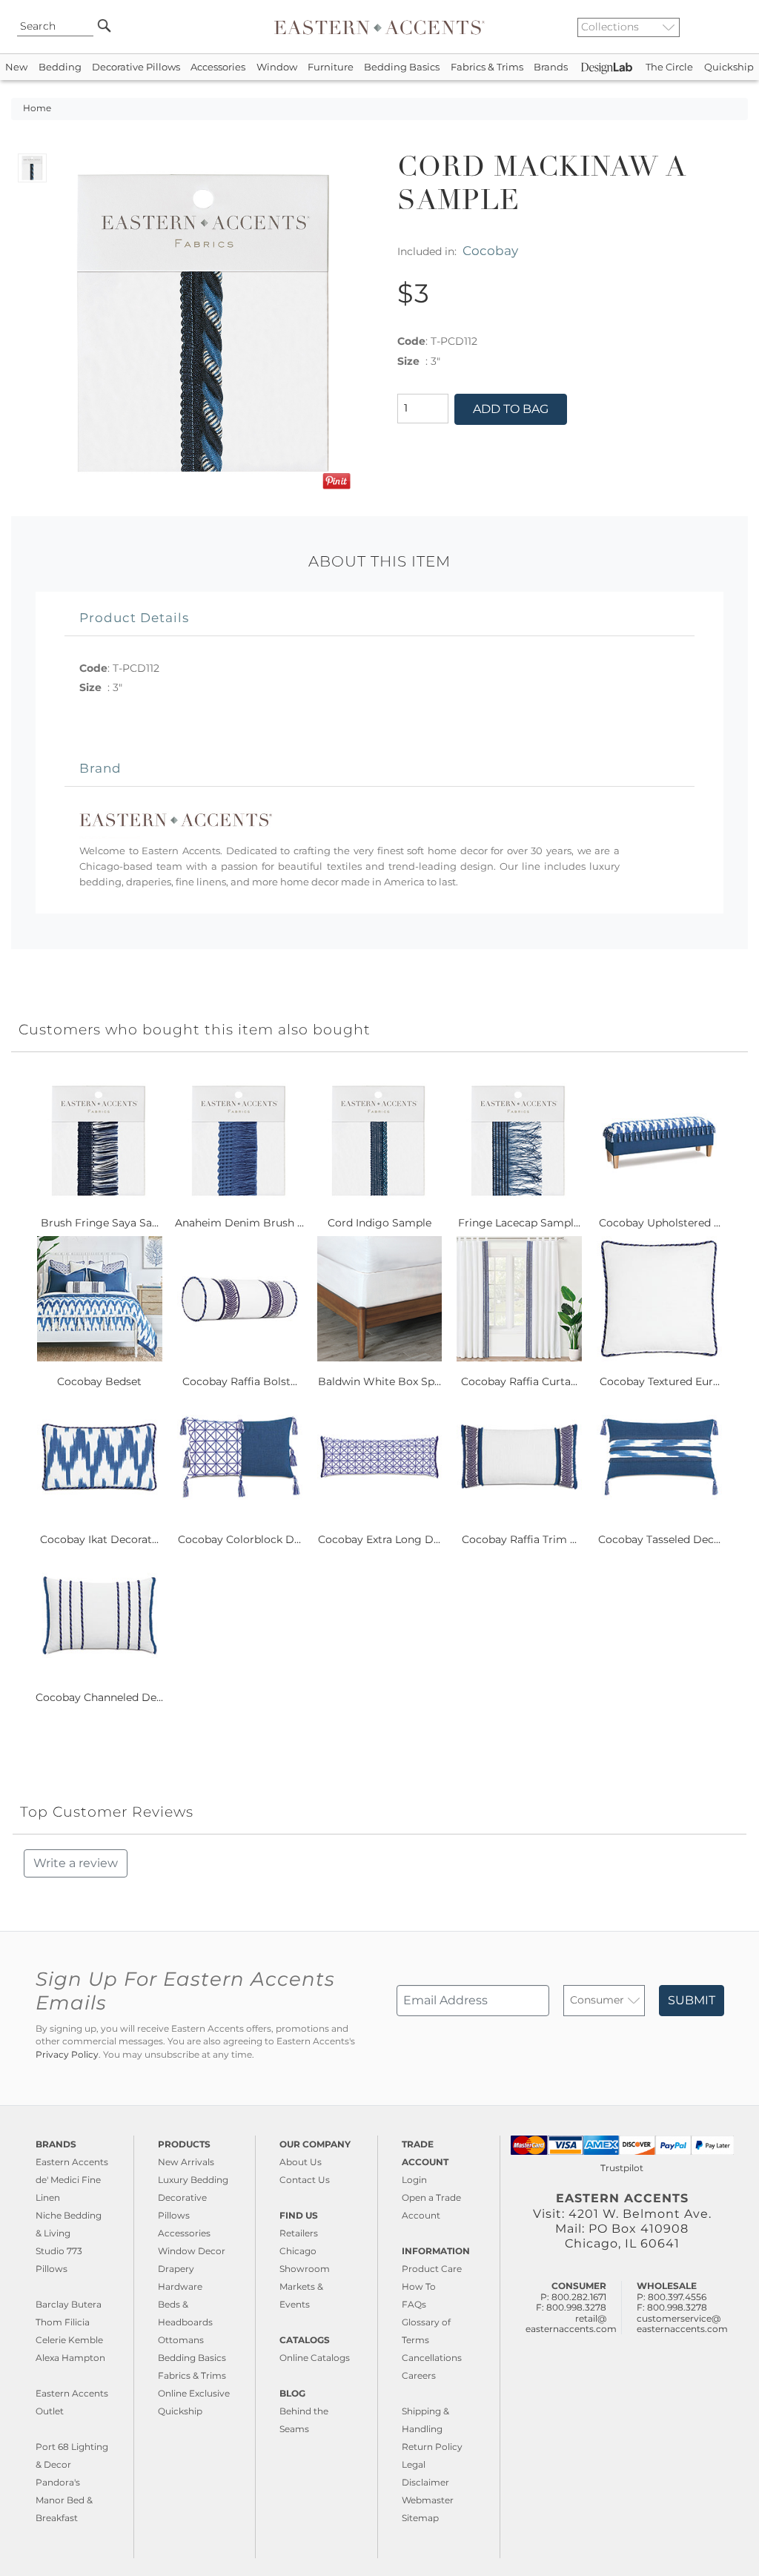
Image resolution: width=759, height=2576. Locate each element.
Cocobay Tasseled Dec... (659, 1539)
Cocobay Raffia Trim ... (519, 1539)
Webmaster (428, 2500)
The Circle (669, 67)
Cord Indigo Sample (379, 1223)
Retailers (299, 2233)
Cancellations (432, 2358)
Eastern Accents (72, 2162)
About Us (301, 2162)
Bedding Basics (402, 67)
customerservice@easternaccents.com (682, 2324)
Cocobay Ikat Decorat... (99, 1539)
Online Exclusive (194, 2393)
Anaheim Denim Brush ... (239, 1223)
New (16, 67)
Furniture (331, 67)
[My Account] (726, 27)
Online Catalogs (315, 2358)
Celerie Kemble (69, 2340)
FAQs (414, 2304)
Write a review (76, 1863)
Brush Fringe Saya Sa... (100, 1223)
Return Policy (432, 2447)
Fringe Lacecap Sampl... (519, 1223)
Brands (551, 67)
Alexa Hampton (70, 2358)
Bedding (60, 67)
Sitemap (420, 2518)
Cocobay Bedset (99, 1381)
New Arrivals (186, 2162)
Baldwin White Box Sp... (379, 1381)
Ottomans (181, 2340)
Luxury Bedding (193, 2180)
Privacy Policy (67, 2055)
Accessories (218, 67)
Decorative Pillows (136, 67)
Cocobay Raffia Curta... (519, 1381)
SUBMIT (692, 2000)
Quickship (729, 67)
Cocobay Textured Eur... (660, 1381)
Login (414, 2180)
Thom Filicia (63, 2322)
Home (37, 108)
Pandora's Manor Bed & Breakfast (64, 2500)
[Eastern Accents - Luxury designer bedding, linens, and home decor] (379, 27)
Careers (419, 2375)
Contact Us (305, 2180)
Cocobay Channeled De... (99, 1697)
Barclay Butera (69, 2304)
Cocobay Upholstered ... (660, 1223)
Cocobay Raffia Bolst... (240, 1381)
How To (419, 2286)
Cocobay (490, 250)
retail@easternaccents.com (571, 2324)
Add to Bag (511, 409)
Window (277, 67)
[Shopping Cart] (738, 27)
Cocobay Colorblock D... (239, 1539)
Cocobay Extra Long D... (379, 1539)
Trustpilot (622, 2168)
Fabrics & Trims (487, 67)
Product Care (432, 2269)
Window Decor (192, 2251)
